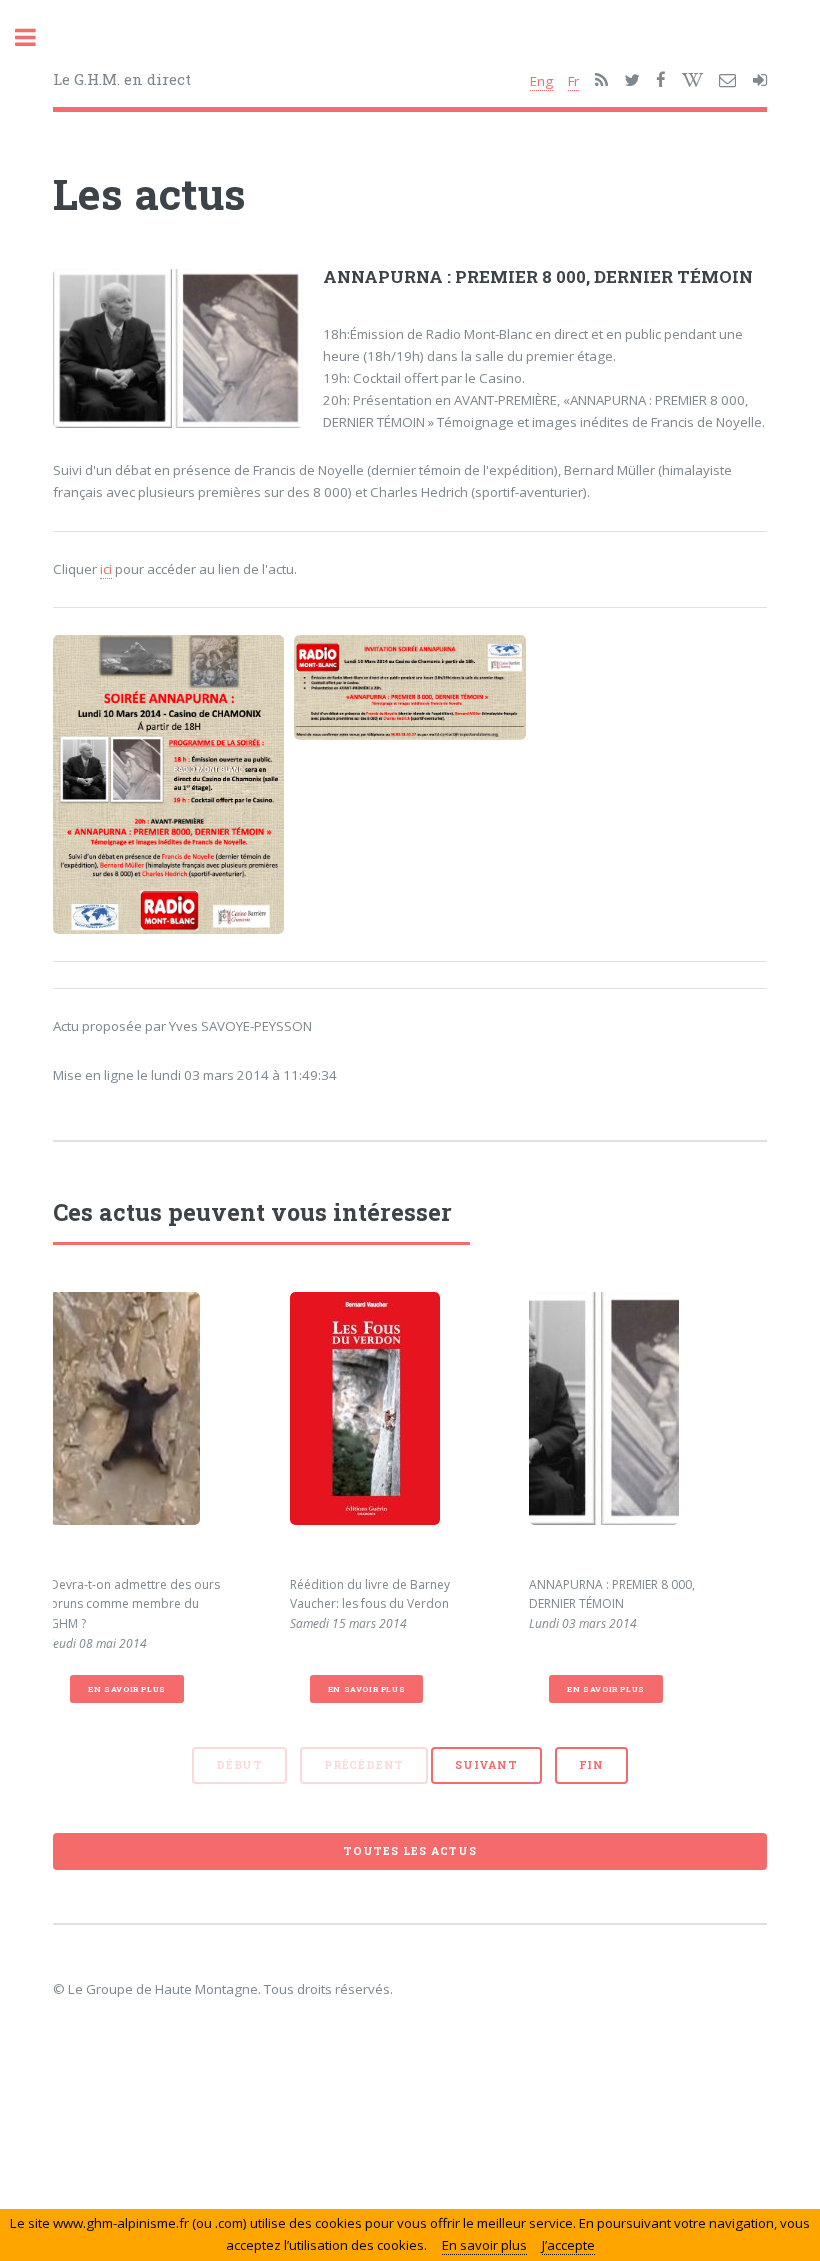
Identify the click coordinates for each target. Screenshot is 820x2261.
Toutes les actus (410, 1851)
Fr (573, 81)
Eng (541, 81)
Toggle (36, 37)
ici (106, 569)
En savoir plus (126, 1689)
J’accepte (568, 2245)
